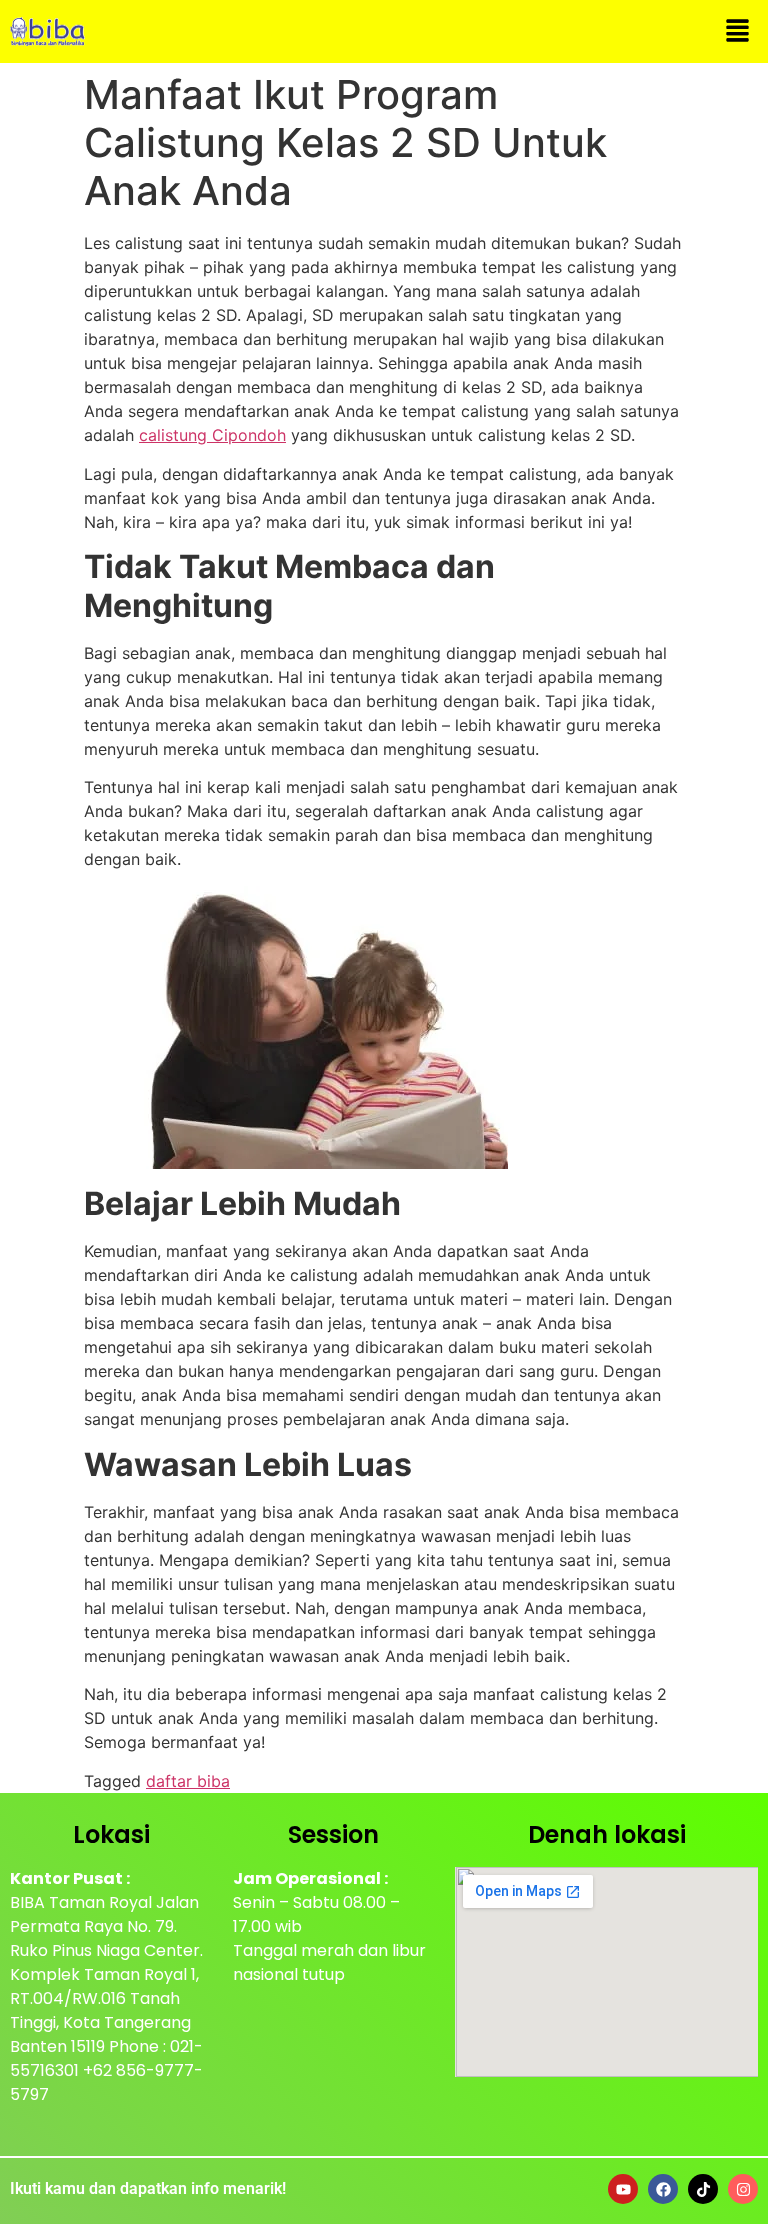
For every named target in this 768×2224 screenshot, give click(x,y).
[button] (738, 31)
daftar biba (188, 1781)
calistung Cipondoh (212, 435)
